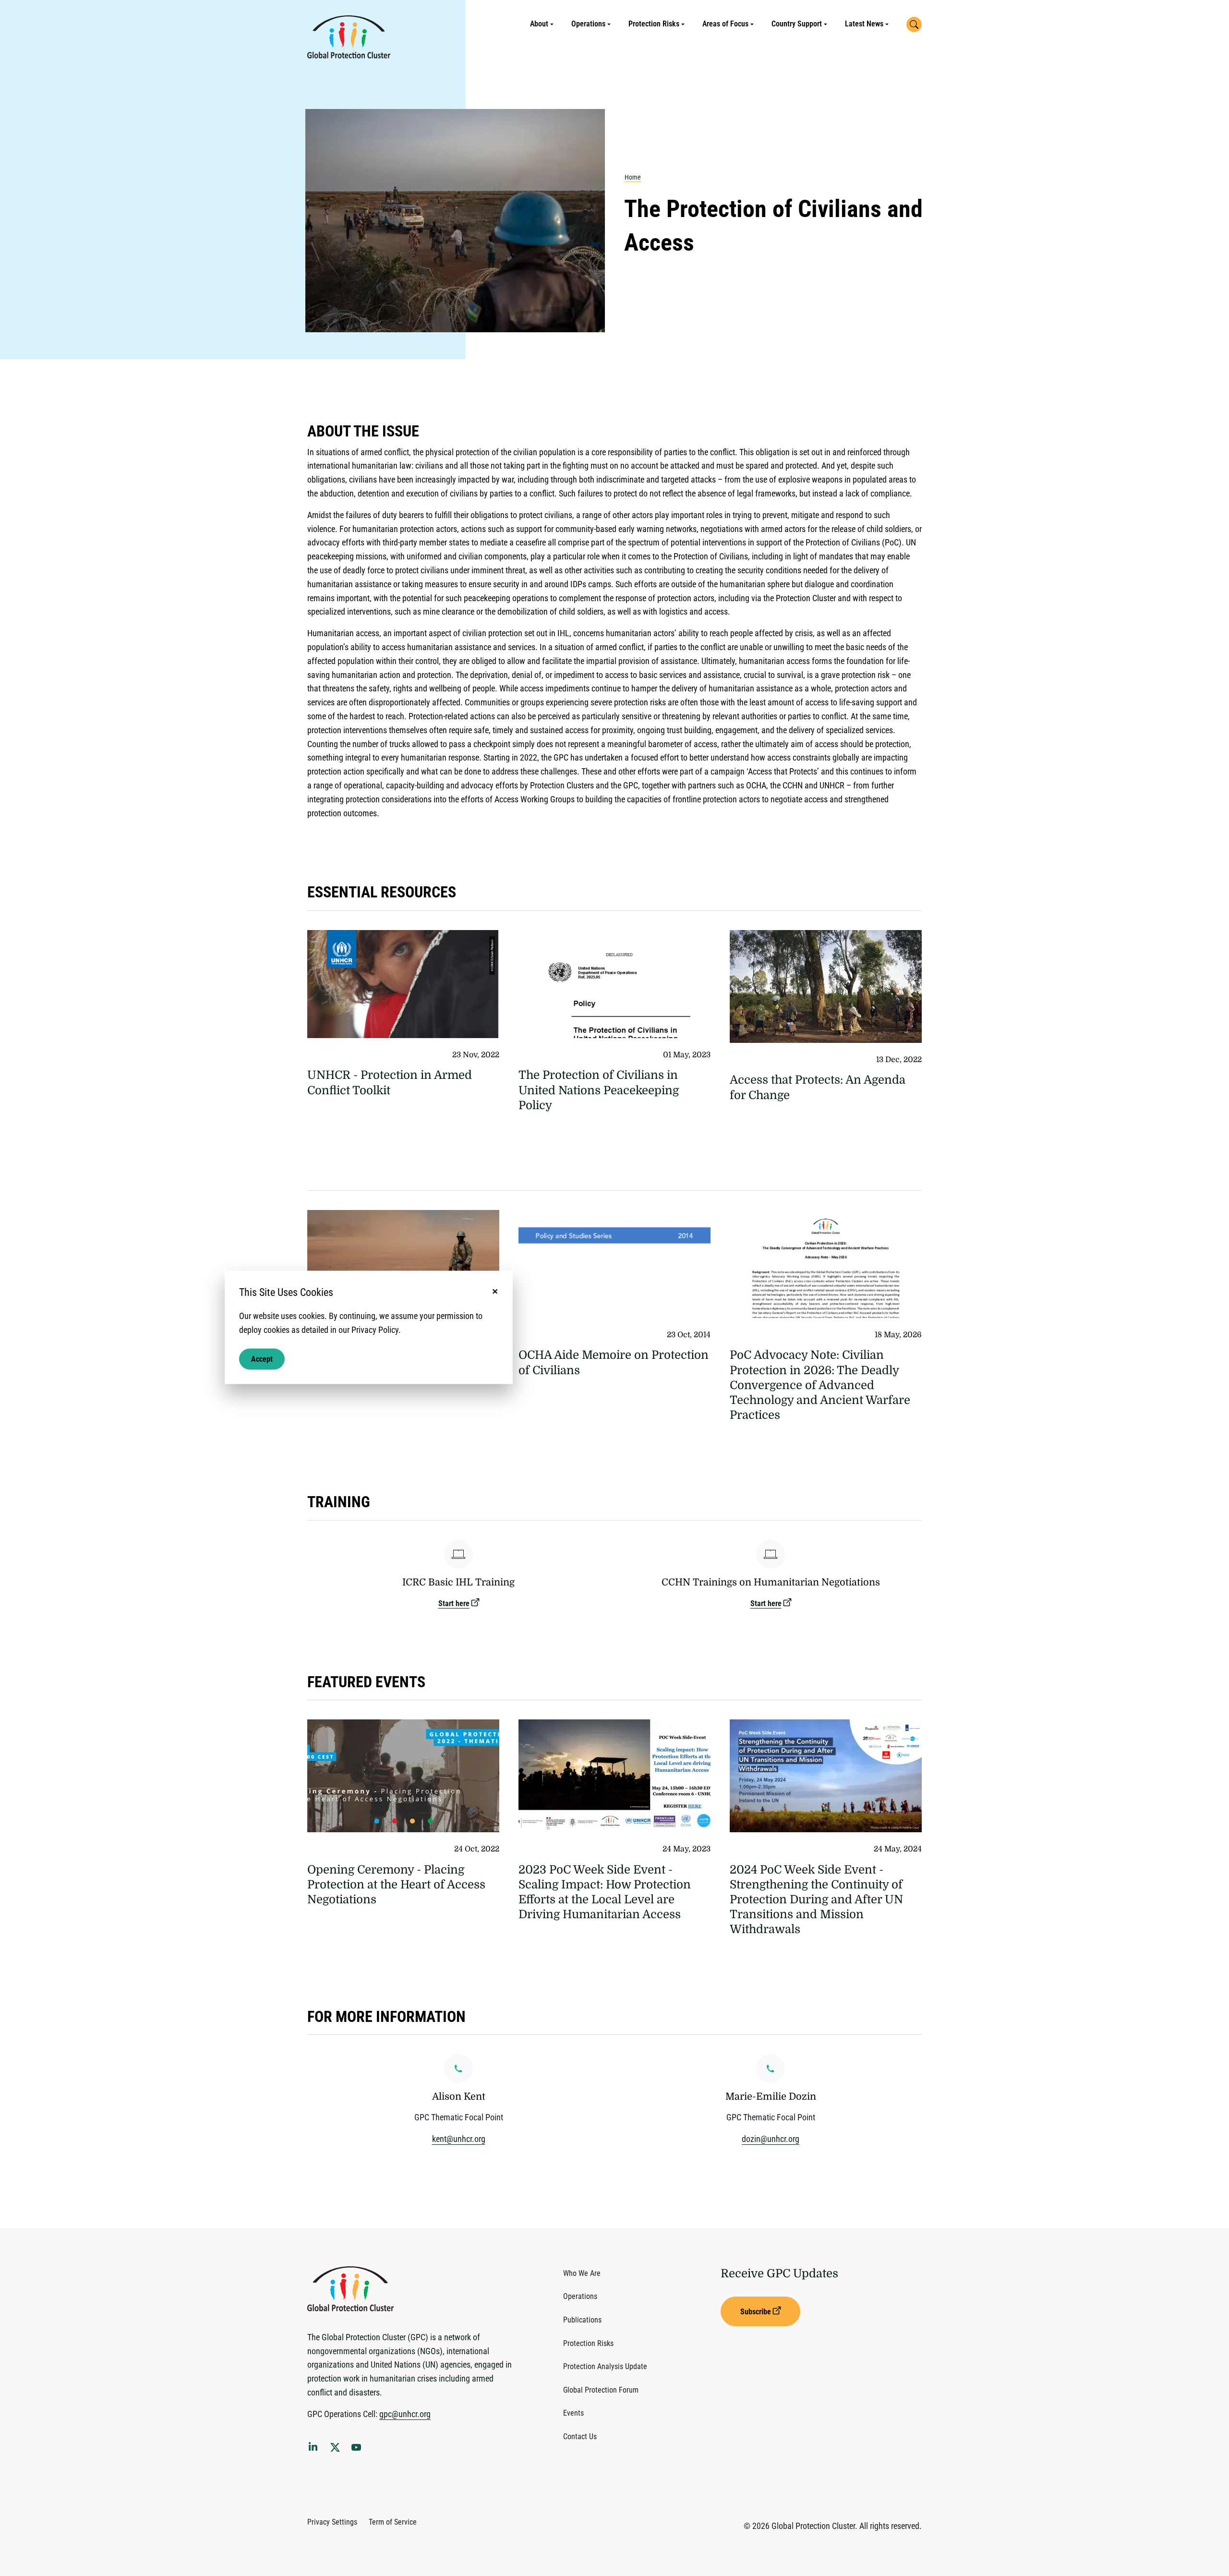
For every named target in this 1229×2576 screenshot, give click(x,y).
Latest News (864, 24)
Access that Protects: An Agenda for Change (818, 1087)
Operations (588, 24)
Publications (582, 2320)
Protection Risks (654, 24)
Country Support (797, 24)
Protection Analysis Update (605, 2366)
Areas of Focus (725, 24)
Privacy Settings (332, 2522)
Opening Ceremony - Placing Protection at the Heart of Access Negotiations (396, 1885)
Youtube (359, 2450)
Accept (262, 1359)
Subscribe (756, 2312)
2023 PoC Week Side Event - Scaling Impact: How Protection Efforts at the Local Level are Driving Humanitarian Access (605, 1892)
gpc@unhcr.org (405, 2414)
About (539, 24)
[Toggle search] (914, 24)
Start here (454, 1603)
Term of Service (393, 2522)
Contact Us (580, 2437)
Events (573, 2413)
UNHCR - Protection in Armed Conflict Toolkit (390, 1082)
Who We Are (582, 2273)
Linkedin (315, 2448)
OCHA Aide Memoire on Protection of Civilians (614, 1362)
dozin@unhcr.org (771, 2139)
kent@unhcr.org (459, 2139)
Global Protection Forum (601, 2390)
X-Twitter (337, 2450)
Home (633, 177)
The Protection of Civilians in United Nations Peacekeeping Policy (599, 1090)
